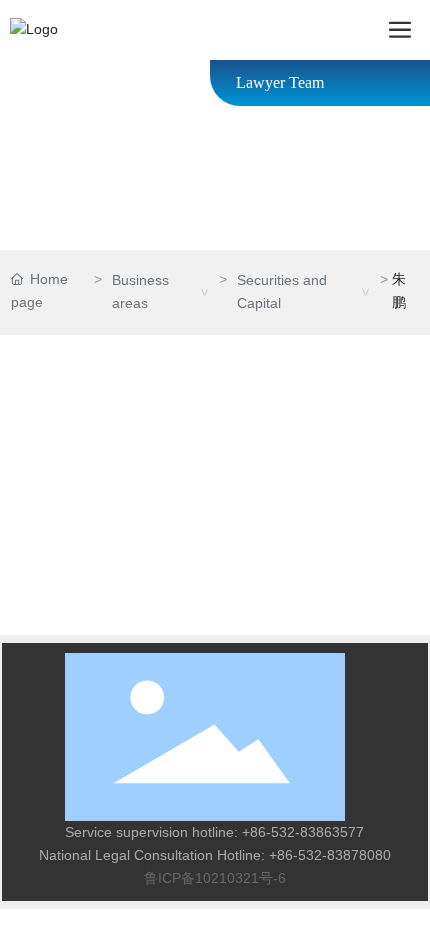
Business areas (140, 291)
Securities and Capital (282, 291)
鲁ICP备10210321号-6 (215, 878)
